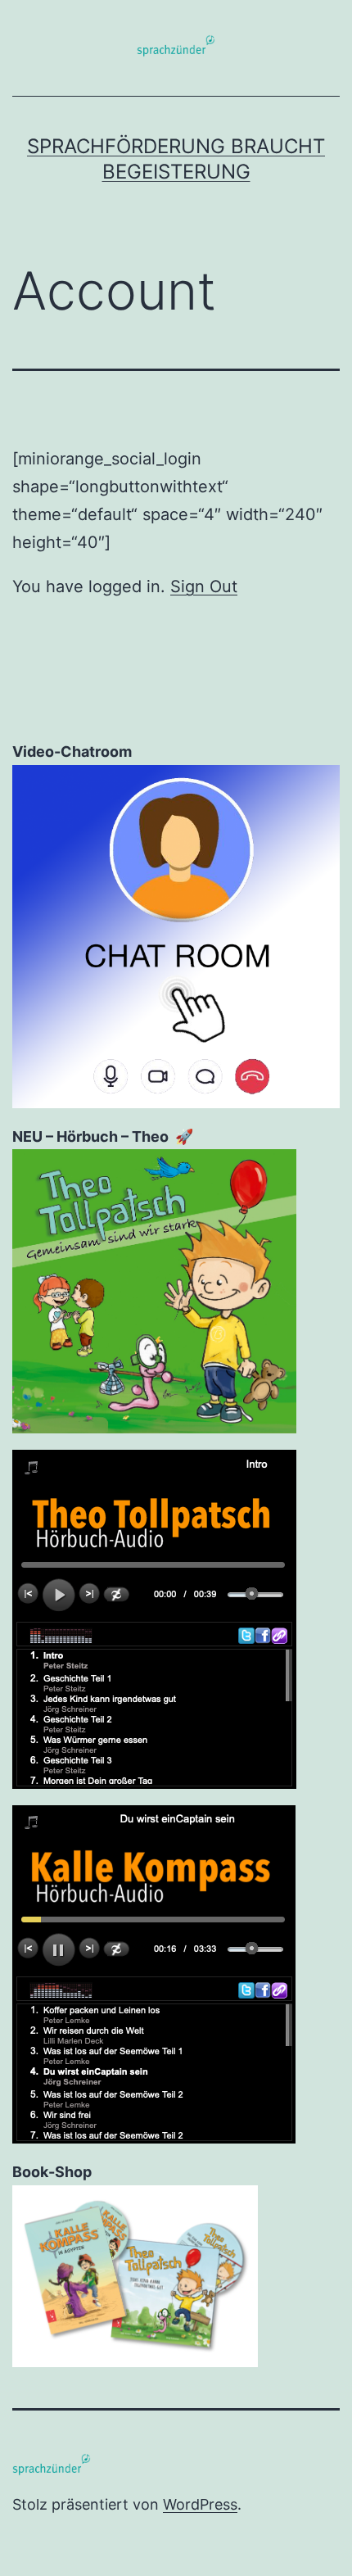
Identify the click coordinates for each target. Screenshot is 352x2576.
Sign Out (204, 586)
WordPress (200, 2504)
